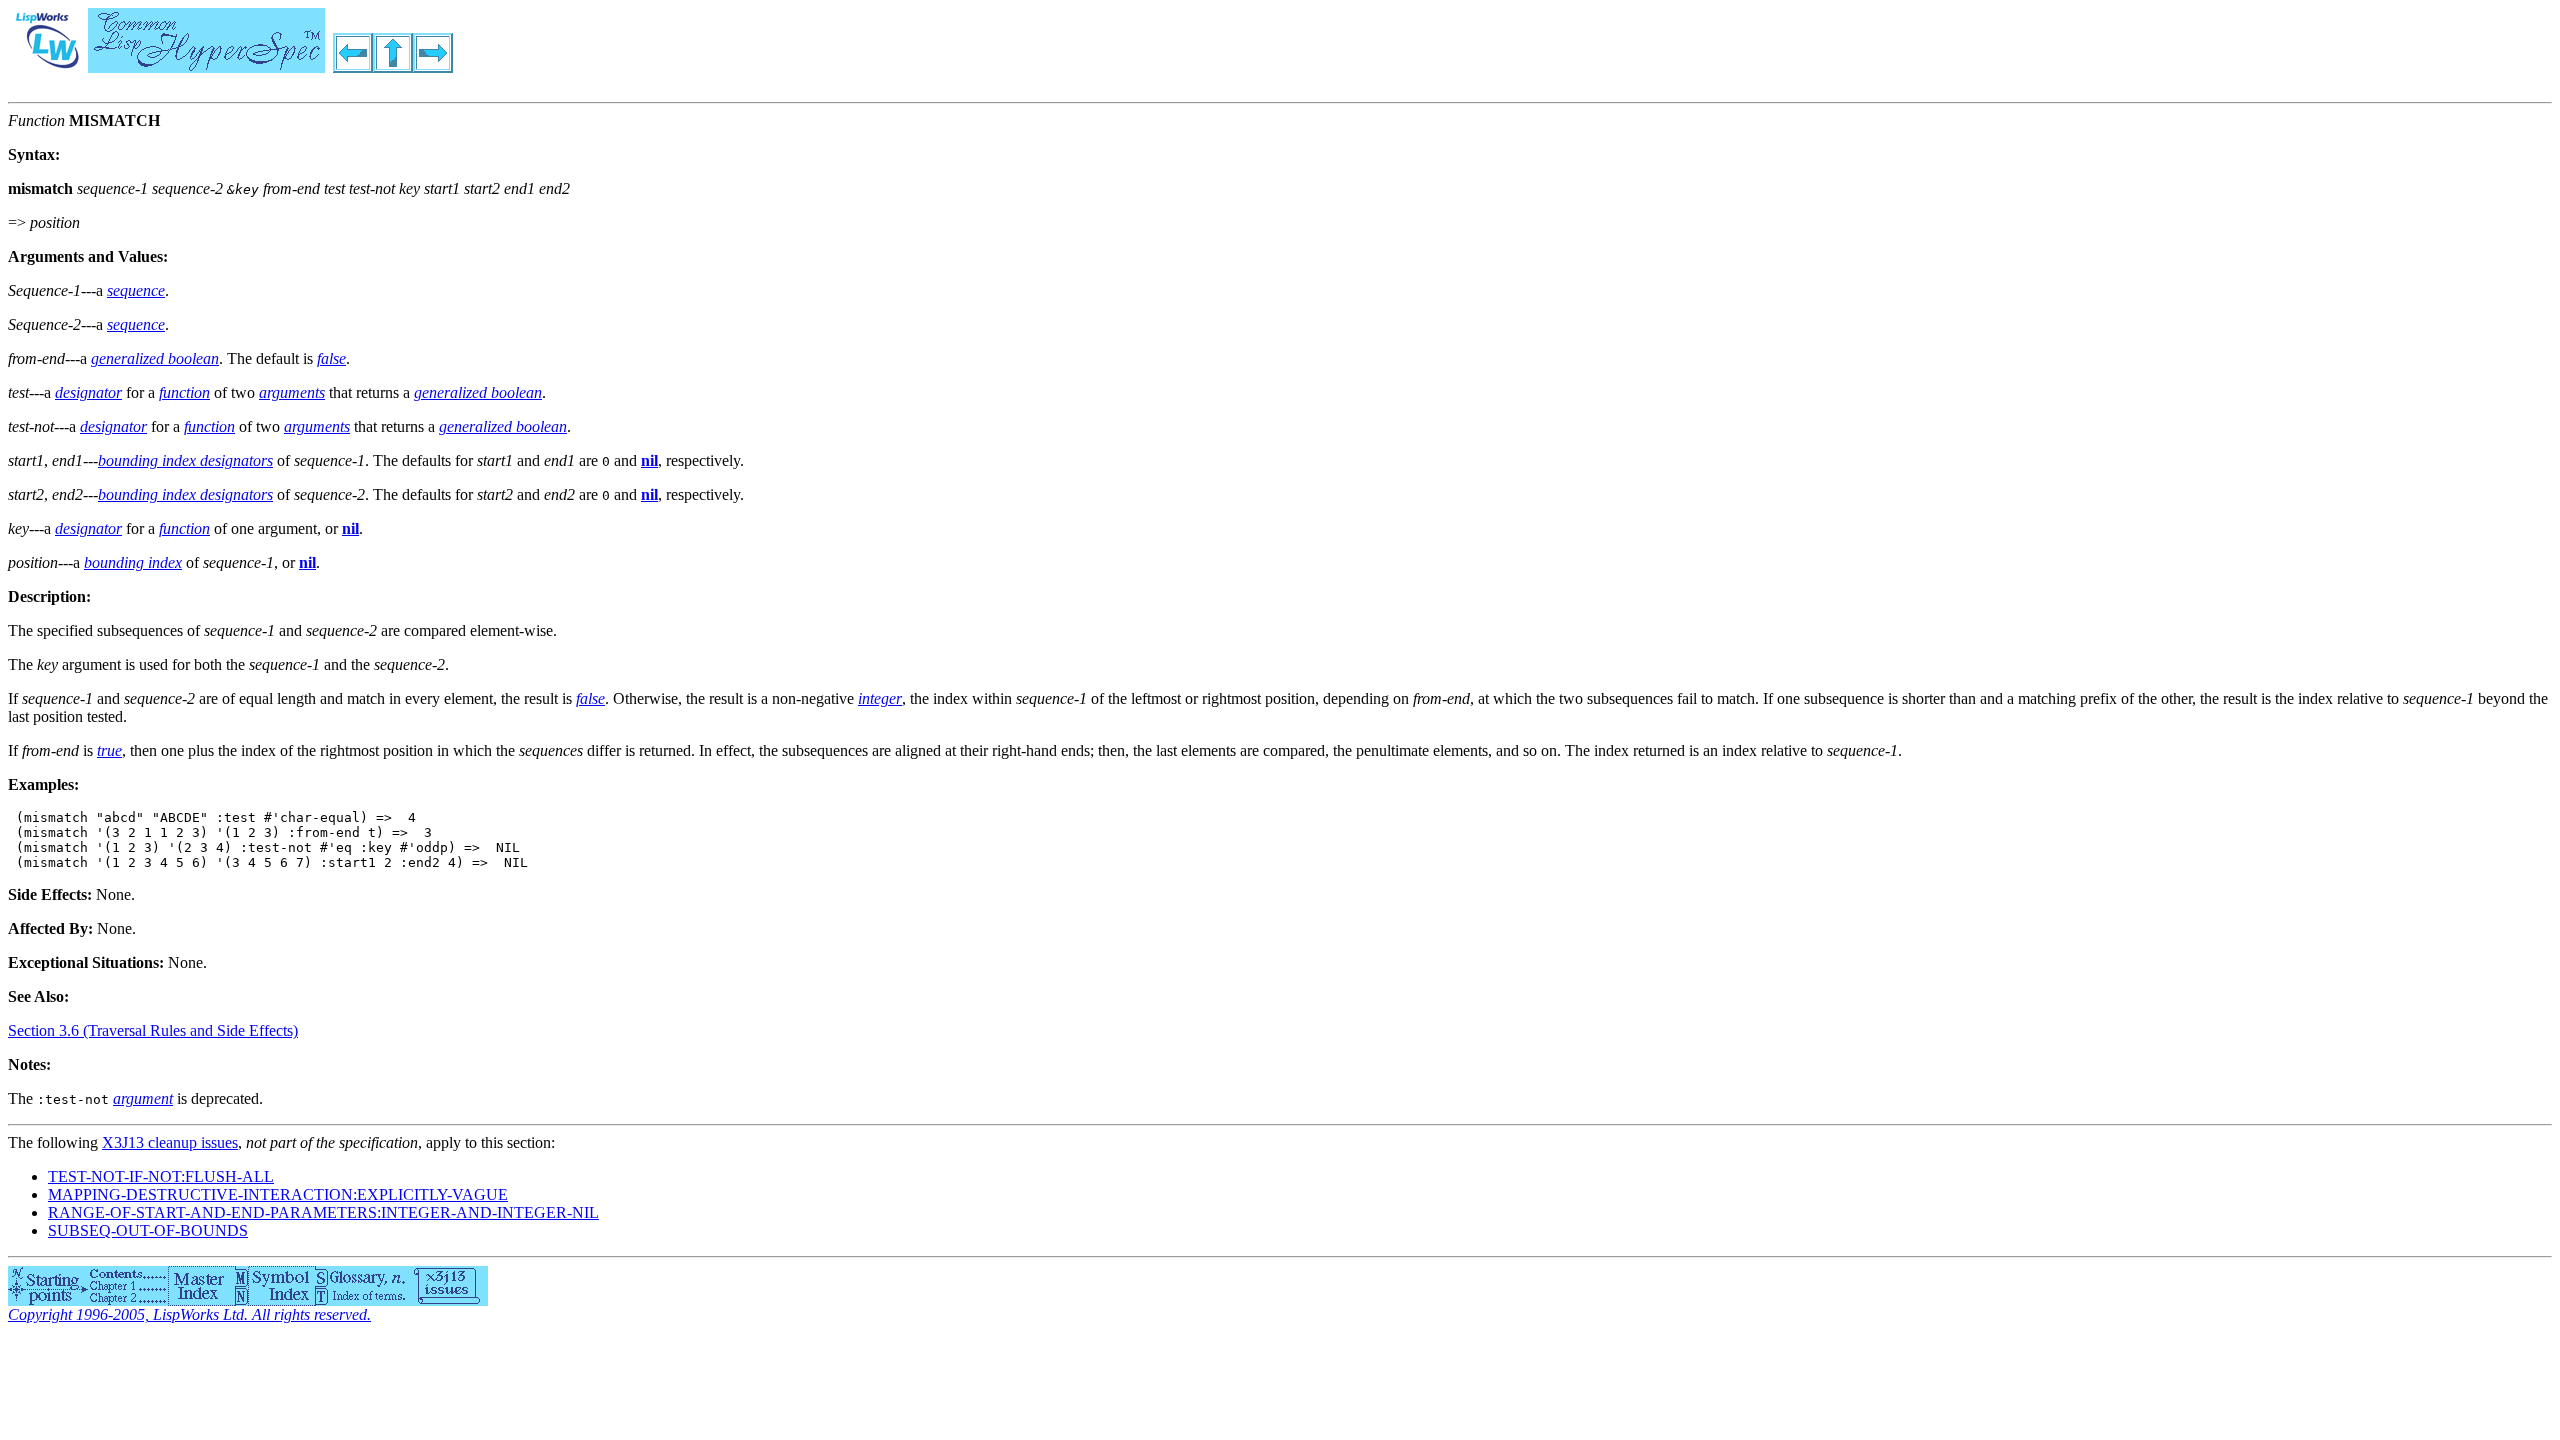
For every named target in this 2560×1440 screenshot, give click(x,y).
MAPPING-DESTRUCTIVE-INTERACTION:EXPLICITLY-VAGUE (278, 1194)
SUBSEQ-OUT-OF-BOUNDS (148, 1230)
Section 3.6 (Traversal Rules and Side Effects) (153, 1030)
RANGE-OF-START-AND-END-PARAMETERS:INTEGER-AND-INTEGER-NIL (323, 1212)
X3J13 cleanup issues (170, 1142)
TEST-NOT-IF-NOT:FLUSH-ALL (161, 1176)
